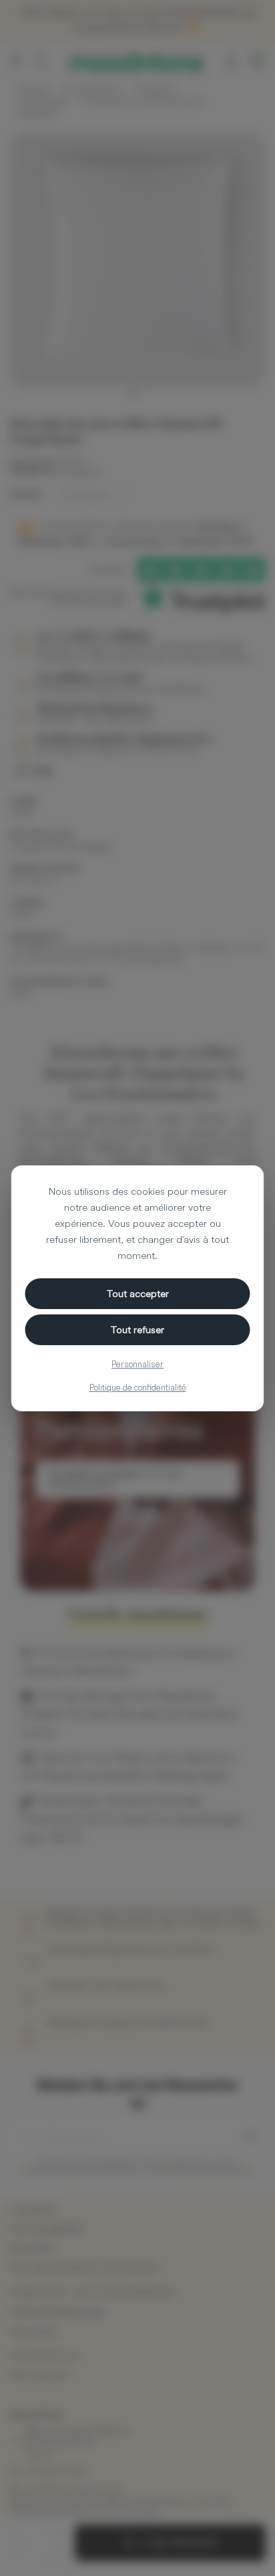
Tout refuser (137, 1329)
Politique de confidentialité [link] (138, 1387)
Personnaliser (137, 1364)
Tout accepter (138, 1293)
